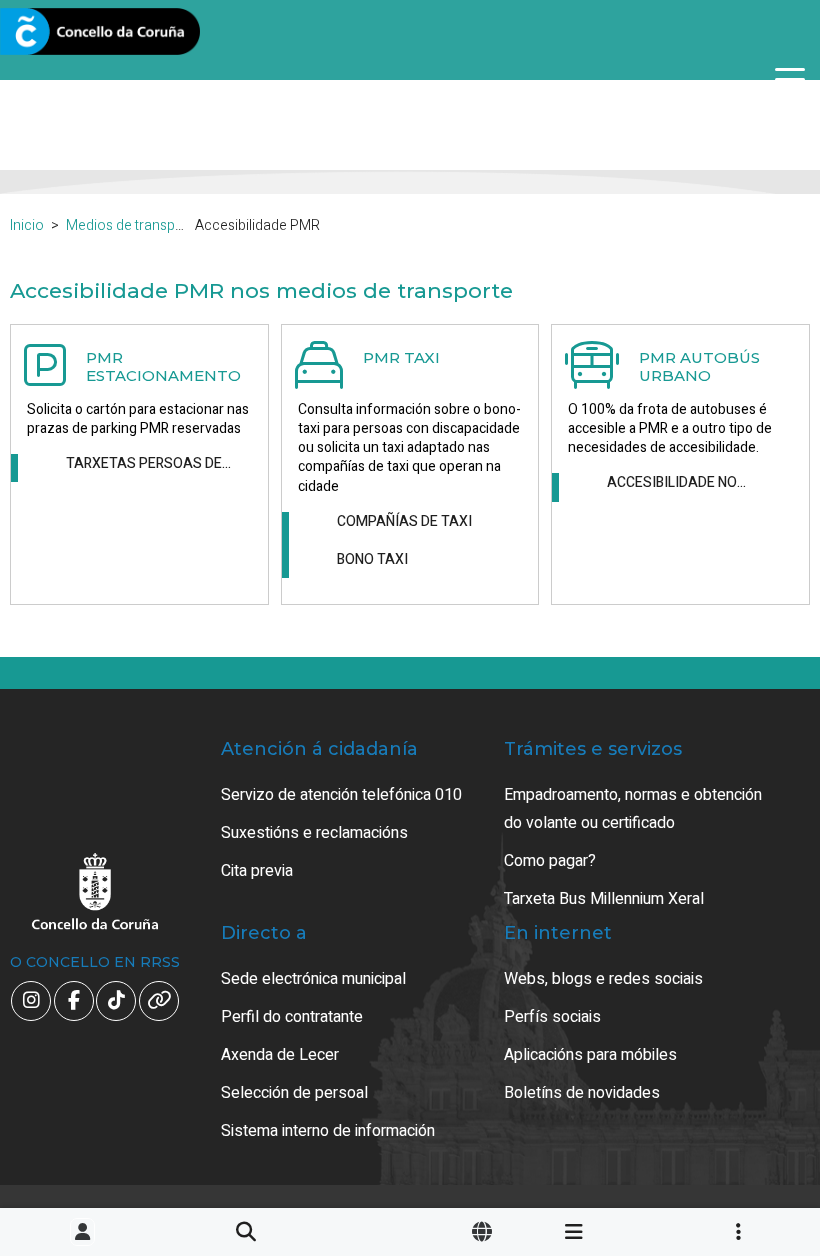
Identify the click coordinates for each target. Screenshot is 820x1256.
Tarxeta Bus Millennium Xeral (604, 899)
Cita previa (257, 871)
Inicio (27, 225)
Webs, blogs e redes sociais (603, 979)
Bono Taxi (372, 559)
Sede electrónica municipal (313, 979)
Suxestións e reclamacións (314, 833)
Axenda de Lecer (280, 1055)
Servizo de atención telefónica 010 (341, 795)
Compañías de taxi (404, 521)
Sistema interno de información (328, 1131)
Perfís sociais (552, 1017)
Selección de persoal (294, 1093)
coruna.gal (62, 32)
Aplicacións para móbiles (590, 1055)
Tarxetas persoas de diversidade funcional (148, 463)
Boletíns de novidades (582, 1093)
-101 (751, 1163)
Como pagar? (550, 861)
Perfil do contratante (292, 1017)
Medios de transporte (133, 225)
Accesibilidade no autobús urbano (672, 482)
